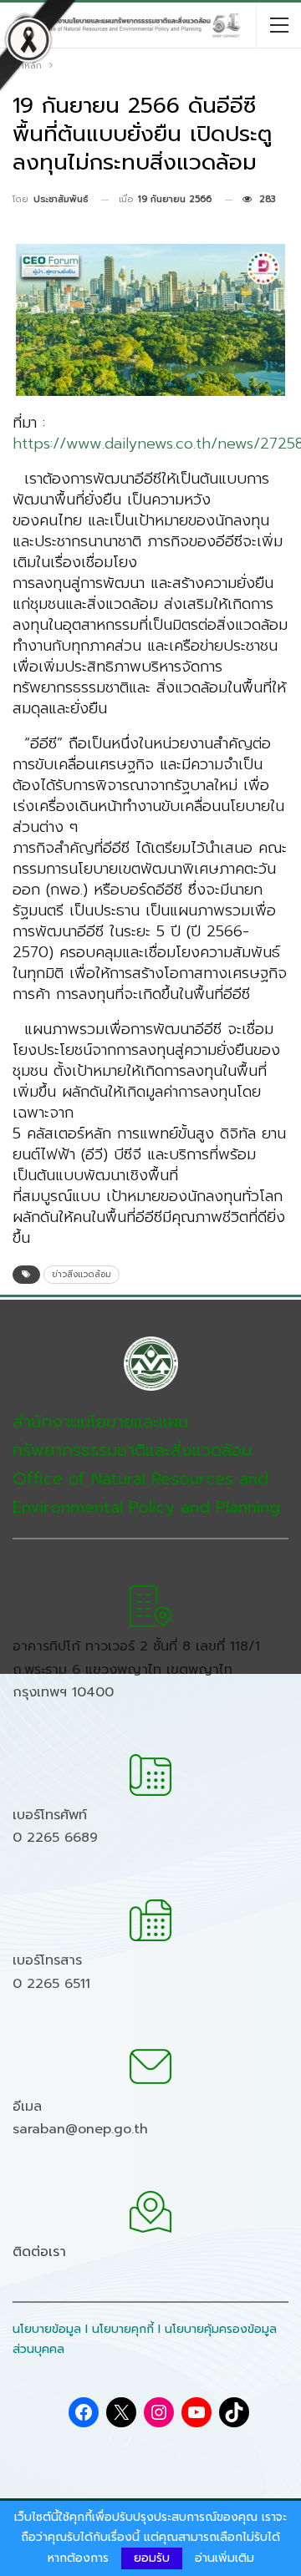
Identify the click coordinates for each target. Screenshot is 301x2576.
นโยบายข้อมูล (47, 2329)
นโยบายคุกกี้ (123, 2329)
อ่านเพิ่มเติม (224, 2558)
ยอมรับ (152, 2558)
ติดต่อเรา (39, 2252)
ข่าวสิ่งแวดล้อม (82, 1274)
